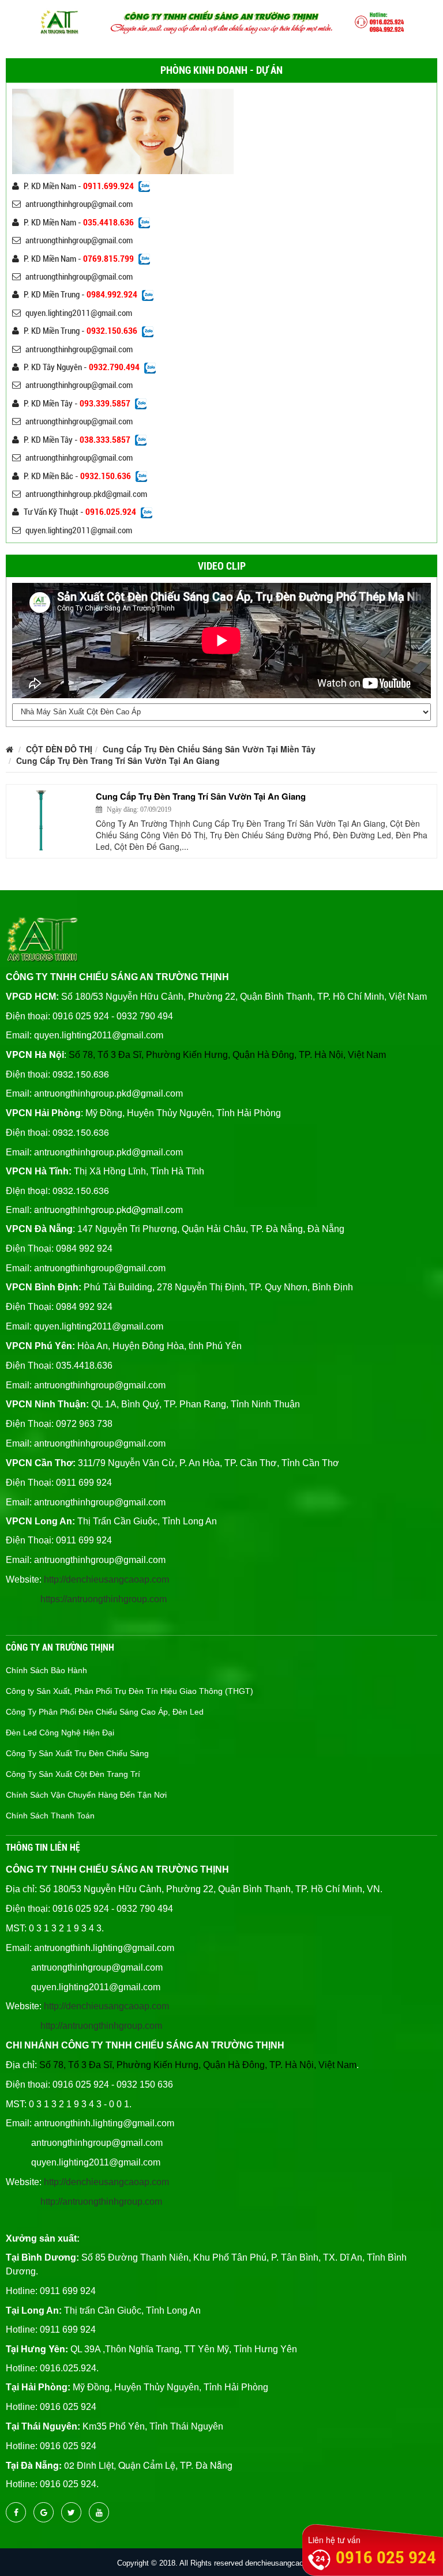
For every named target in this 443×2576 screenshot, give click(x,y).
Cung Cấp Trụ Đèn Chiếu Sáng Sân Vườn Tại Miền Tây (209, 749)
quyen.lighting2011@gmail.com (79, 313)
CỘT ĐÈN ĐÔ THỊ (59, 749)
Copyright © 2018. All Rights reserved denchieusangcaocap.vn (221, 2563)
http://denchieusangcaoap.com (106, 1579)
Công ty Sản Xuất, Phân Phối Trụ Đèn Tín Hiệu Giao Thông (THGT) (129, 1691)
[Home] (221, 21)
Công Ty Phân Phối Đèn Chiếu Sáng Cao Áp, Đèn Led (105, 1712)
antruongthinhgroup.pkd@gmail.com (86, 494)
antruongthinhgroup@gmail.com (79, 204)
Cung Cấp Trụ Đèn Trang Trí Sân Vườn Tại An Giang (118, 760)
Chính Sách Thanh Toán (50, 1816)
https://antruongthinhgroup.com (104, 1599)
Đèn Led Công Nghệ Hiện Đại (60, 1733)
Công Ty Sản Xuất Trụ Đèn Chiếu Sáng (77, 1753)
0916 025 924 (386, 2557)
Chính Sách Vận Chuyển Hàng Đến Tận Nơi (86, 1795)
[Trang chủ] (10, 749)
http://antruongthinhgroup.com (101, 2026)
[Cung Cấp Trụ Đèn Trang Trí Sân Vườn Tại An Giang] (50, 820)
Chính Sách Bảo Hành (46, 1670)
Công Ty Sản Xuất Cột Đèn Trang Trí (73, 1774)
